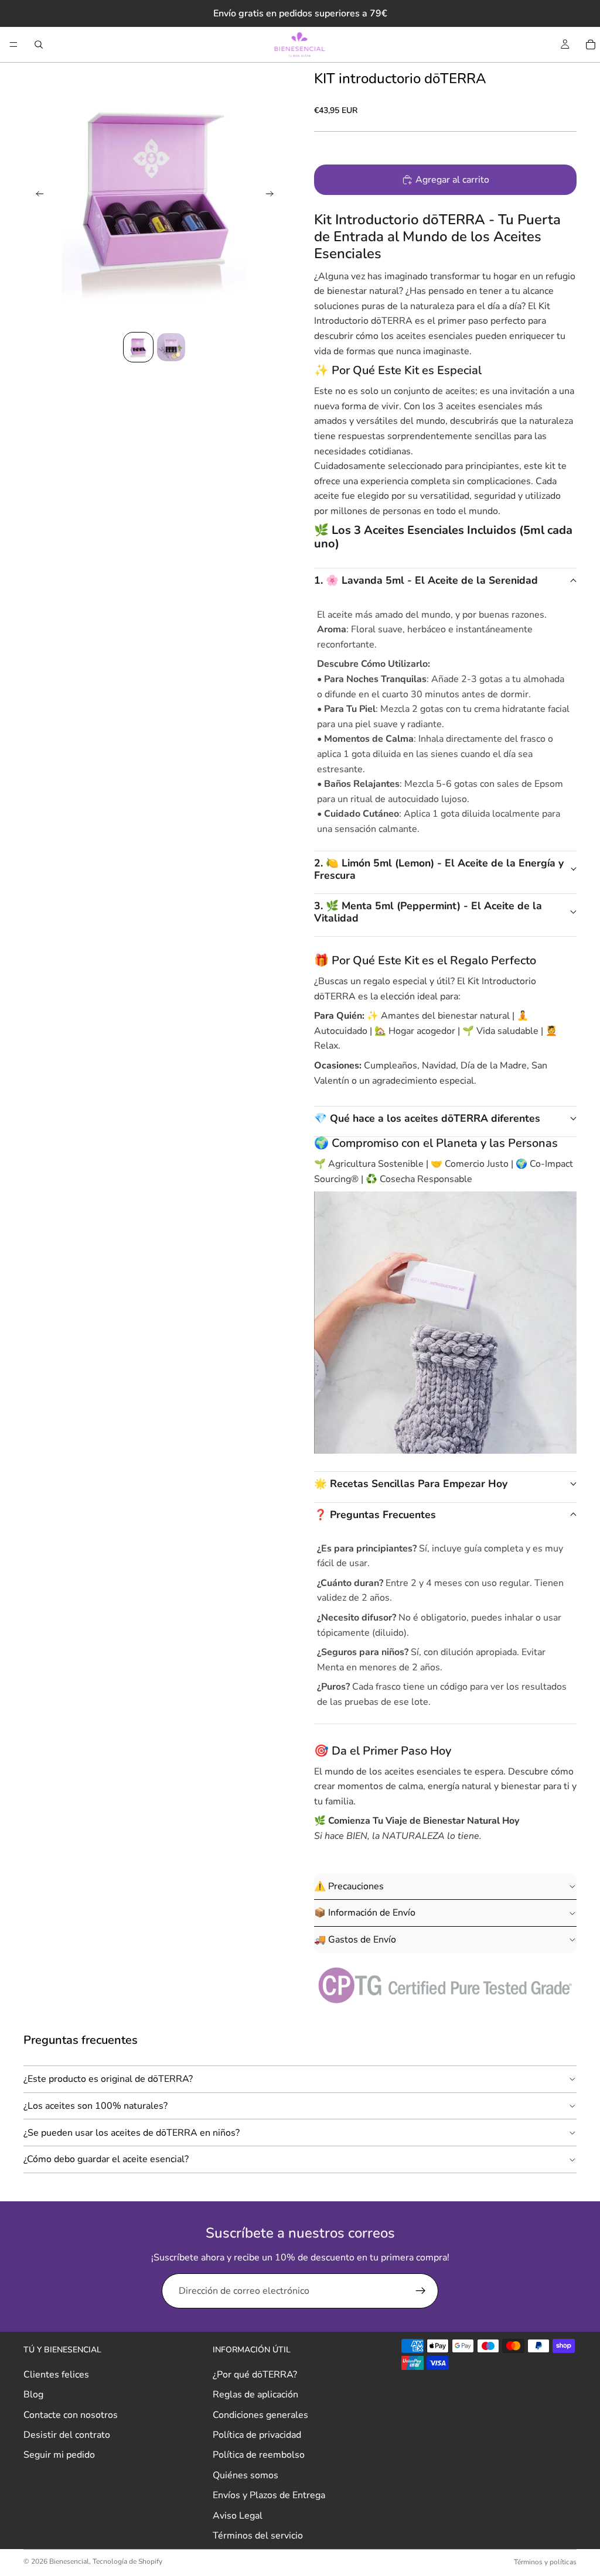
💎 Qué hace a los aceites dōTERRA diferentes (427, 1118)
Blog (33, 2395)
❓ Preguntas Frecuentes (375, 1515)
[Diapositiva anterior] (36, 196)
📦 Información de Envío (365, 1913)
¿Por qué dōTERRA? (255, 2375)
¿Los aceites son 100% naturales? (96, 2106)
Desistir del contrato (67, 2435)
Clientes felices (56, 2375)
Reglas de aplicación (255, 2395)
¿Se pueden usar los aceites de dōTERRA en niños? (132, 2133)
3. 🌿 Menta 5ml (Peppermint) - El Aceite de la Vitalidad (428, 912)
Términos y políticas (545, 2562)
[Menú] (13, 44)
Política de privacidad (257, 2435)
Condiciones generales (260, 2415)
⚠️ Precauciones (349, 1886)
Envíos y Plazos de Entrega (269, 2495)
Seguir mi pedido (59, 2455)
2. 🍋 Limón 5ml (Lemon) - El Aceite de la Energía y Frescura (439, 869)
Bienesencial (69, 2561)
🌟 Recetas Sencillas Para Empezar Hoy (411, 1484)
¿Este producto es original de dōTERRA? (108, 2079)
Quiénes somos (246, 2475)
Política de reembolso (259, 2455)
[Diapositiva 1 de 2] (138, 347)
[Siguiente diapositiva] (273, 196)
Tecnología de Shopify (127, 2561)
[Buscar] (39, 44)
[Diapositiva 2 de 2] (171, 347)
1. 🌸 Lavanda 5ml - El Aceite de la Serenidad (426, 580)
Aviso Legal (238, 2516)
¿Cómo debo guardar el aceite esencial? (106, 2159)
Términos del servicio (258, 2536)
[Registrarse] (421, 2291)
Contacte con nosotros (71, 2415)
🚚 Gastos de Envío (355, 1940)
